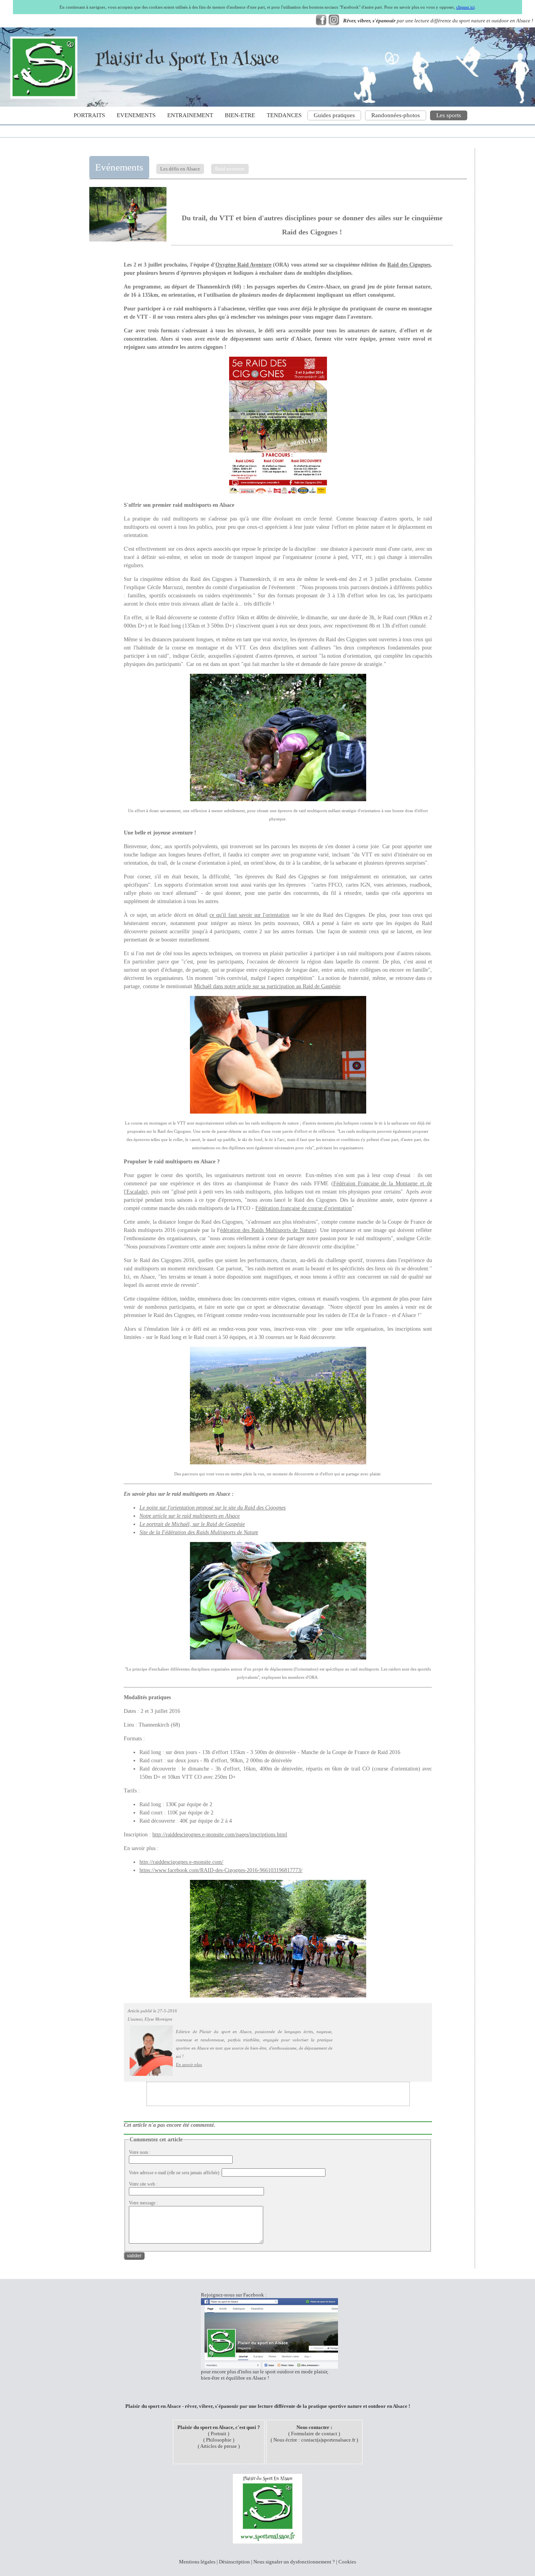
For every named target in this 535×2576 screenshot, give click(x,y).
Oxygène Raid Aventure (243, 265)
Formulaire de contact (314, 2434)
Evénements (119, 167)
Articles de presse (219, 2446)
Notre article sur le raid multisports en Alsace (190, 1516)
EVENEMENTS (136, 115)
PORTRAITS (89, 115)
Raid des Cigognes (409, 265)
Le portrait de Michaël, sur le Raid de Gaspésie (192, 1524)
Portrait (219, 2434)
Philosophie (219, 2440)
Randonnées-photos (396, 115)
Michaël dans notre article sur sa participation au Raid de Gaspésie (267, 986)
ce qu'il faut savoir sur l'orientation (249, 915)
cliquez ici (465, 7)
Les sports (449, 115)
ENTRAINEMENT (190, 115)
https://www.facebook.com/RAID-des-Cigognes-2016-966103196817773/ (221, 1870)
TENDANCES (284, 115)
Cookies (347, 2562)
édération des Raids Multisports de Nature (267, 1230)
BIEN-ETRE (240, 115)
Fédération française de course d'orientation (304, 1208)
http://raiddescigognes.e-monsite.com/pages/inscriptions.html (220, 1835)
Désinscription (234, 2562)
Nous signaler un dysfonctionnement (292, 2562)
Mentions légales (197, 2562)
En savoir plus (189, 2064)
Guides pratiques (334, 115)
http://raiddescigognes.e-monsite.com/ (181, 1862)
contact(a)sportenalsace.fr (328, 2440)
